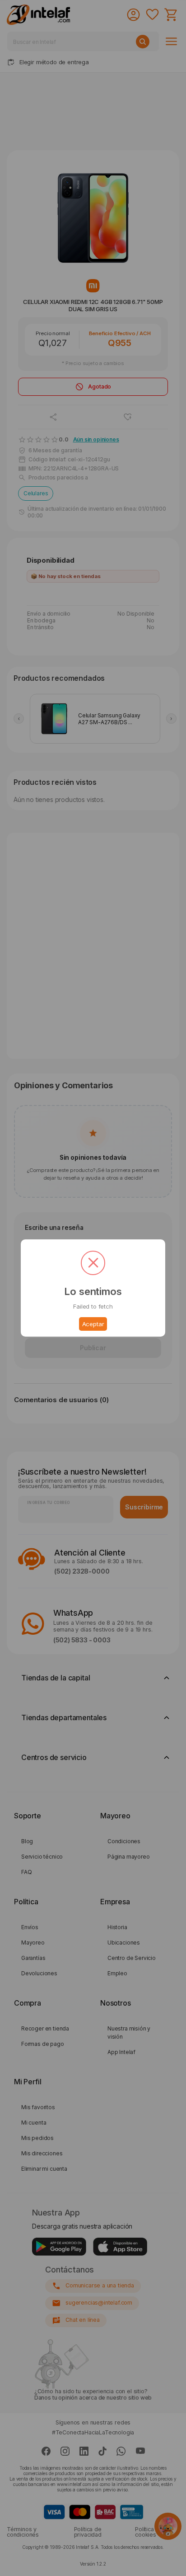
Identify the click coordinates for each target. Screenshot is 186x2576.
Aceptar (93, 1324)
